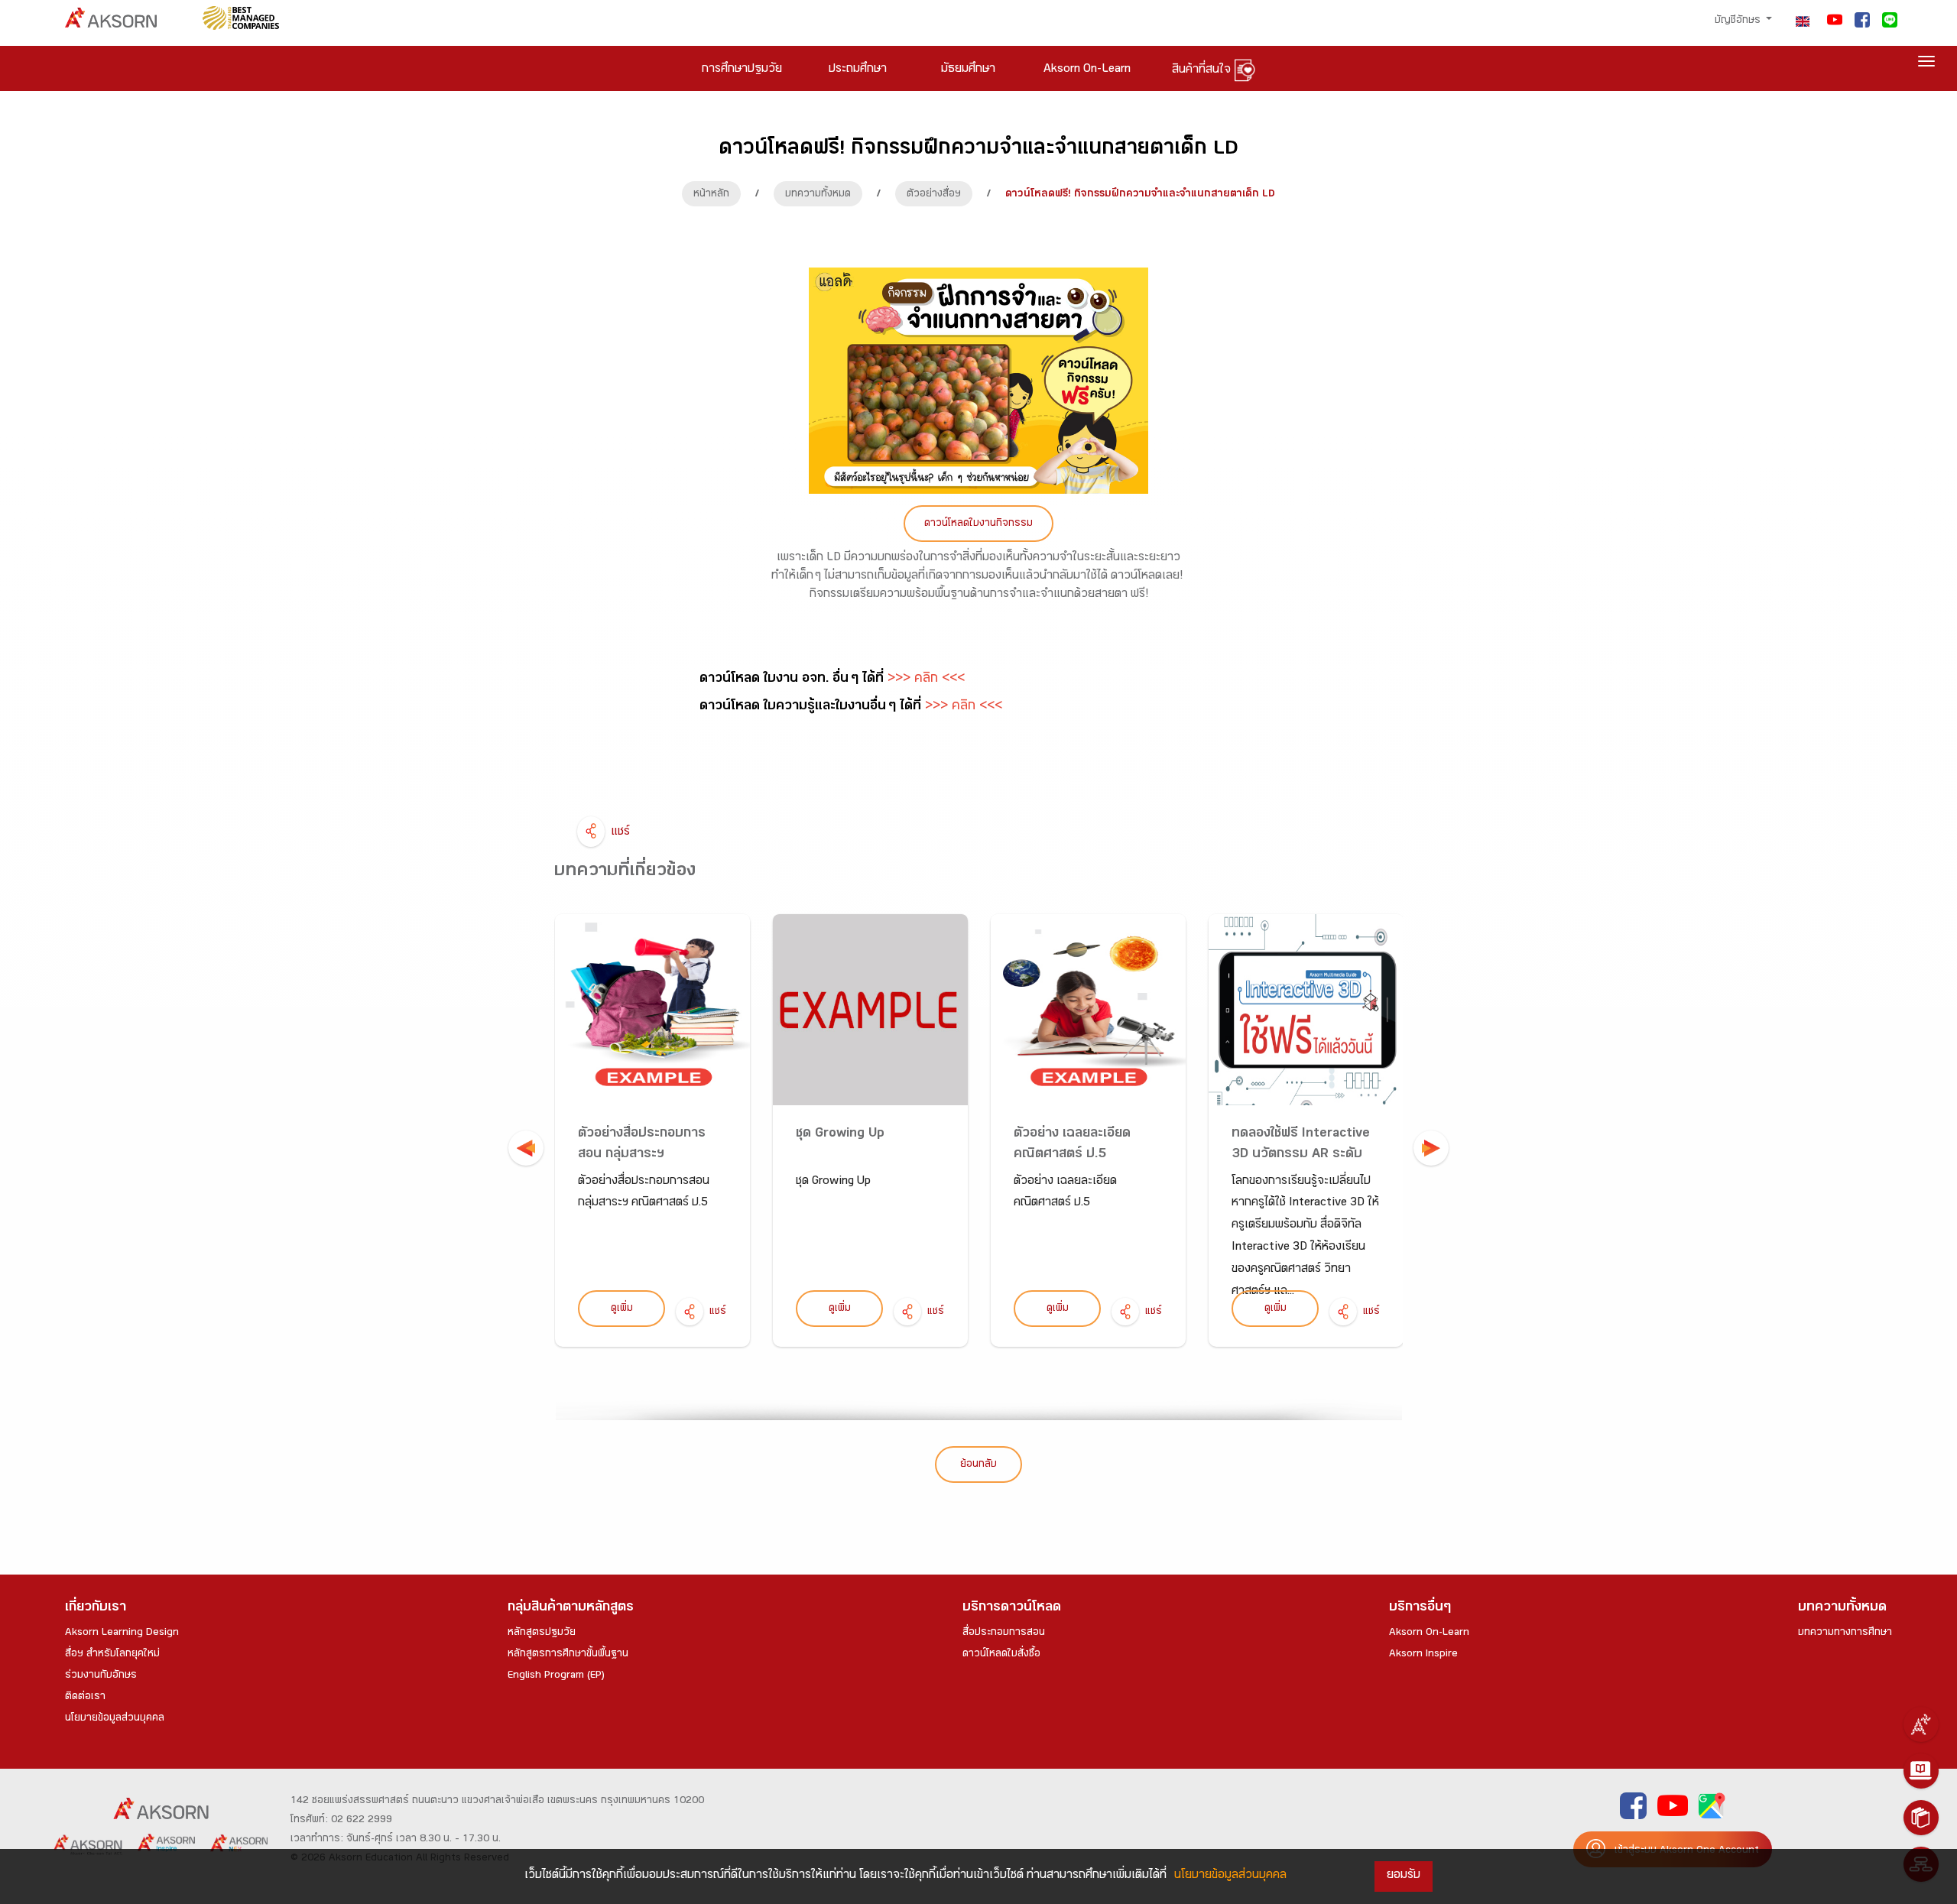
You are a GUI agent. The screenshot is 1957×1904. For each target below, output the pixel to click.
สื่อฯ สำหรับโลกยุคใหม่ (112, 1655)
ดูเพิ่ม (622, 1309)
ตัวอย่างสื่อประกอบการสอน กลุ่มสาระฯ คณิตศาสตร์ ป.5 (642, 1155)
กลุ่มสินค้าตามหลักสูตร (571, 1609)
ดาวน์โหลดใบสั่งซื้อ (1001, 1655)
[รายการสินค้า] (1921, 1818)
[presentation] (526, 1148)
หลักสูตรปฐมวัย (542, 1633)
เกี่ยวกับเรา (96, 1609)
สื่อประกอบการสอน (1004, 1633)
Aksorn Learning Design (122, 1633)
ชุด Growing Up (840, 1135)
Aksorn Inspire (1423, 1655)
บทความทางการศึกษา (1845, 1633)
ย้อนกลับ (978, 1465)
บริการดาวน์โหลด (1012, 1609)
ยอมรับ (1404, 1876)
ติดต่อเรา (85, 1698)
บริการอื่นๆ (1420, 1609)
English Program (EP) (556, 1676)
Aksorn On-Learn (1429, 1633)
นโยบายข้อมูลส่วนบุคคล (115, 1719)
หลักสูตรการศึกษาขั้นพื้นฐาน (568, 1655)
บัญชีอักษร (1739, 21)
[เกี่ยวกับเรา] (1921, 1724)
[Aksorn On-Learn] (1921, 1771)
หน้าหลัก (711, 195)
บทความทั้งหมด (818, 195)
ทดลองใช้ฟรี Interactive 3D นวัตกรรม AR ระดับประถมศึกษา (1301, 1155)
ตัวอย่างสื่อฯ (934, 195)
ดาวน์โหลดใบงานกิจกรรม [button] (978, 524)
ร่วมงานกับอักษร (101, 1676)
